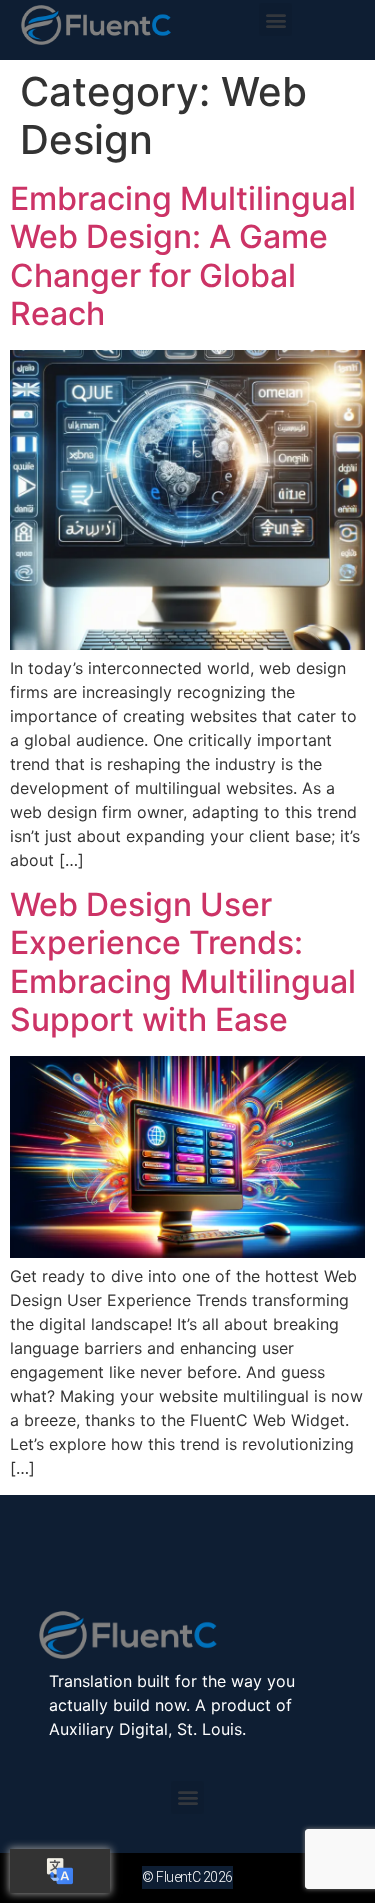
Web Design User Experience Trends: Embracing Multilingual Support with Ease (183, 962)
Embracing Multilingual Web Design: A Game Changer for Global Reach (183, 256)
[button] (275, 19)
